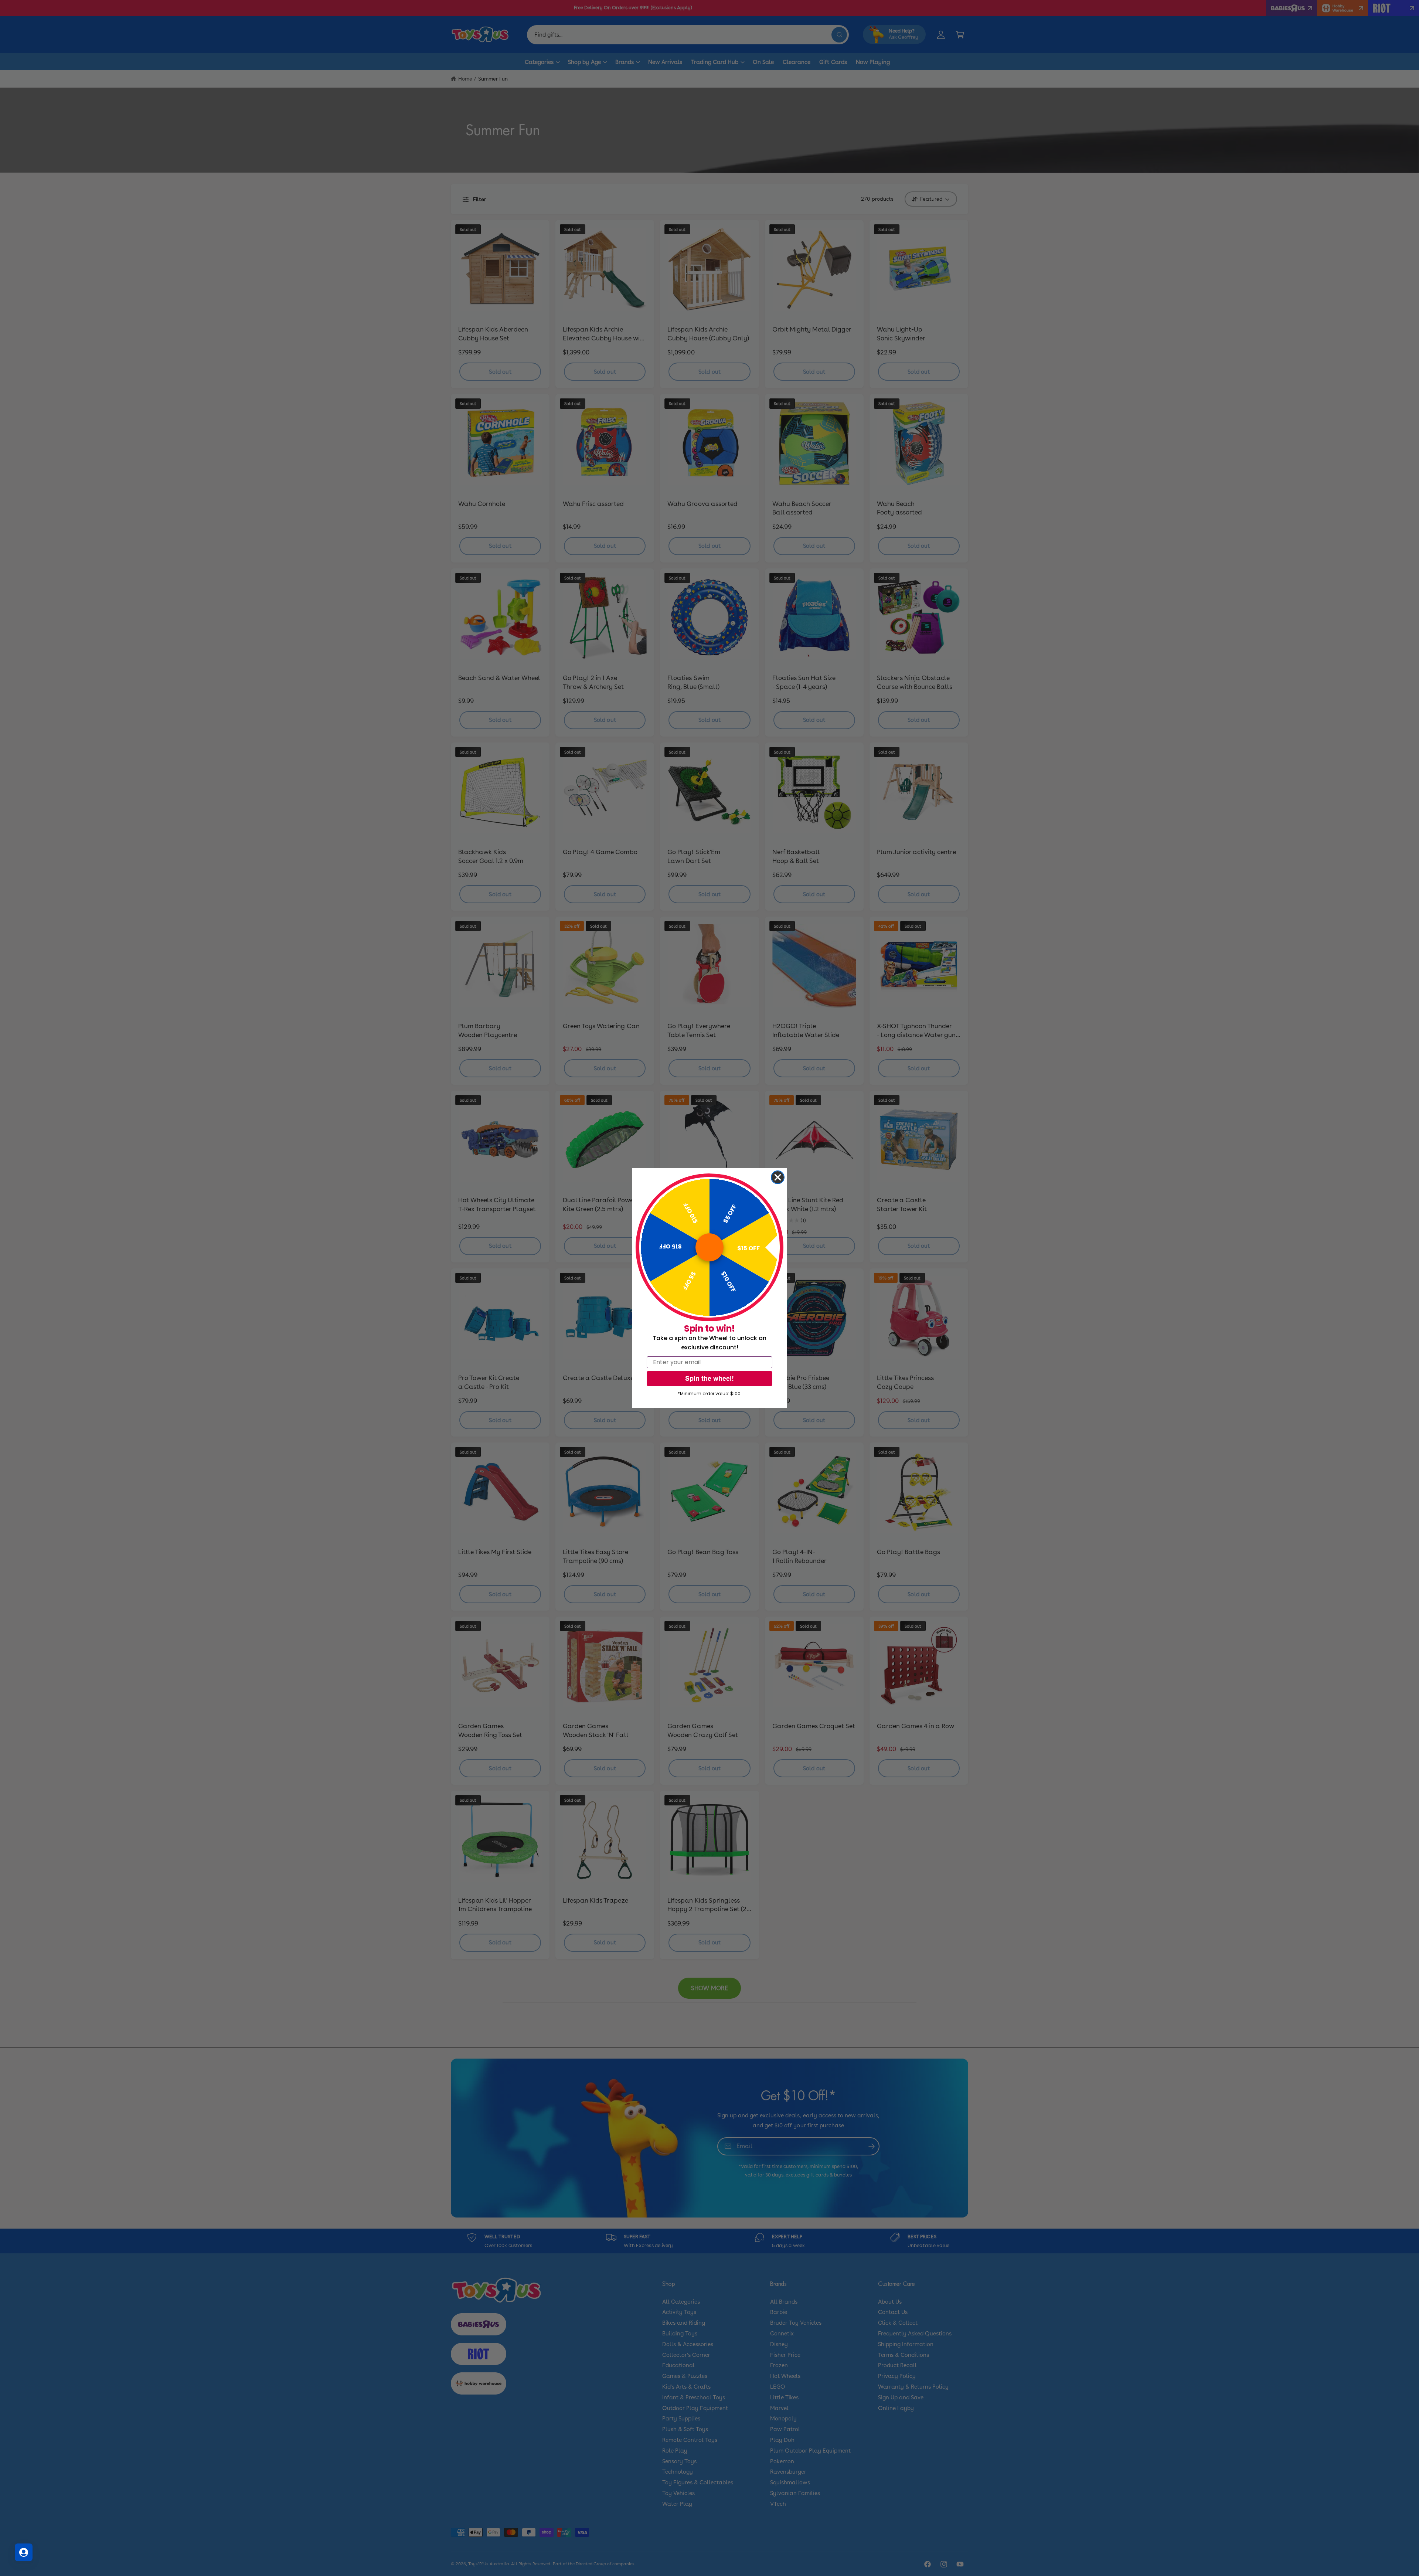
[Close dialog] (778, 1177)
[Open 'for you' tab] (24, 2552)
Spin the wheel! (709, 1378)
